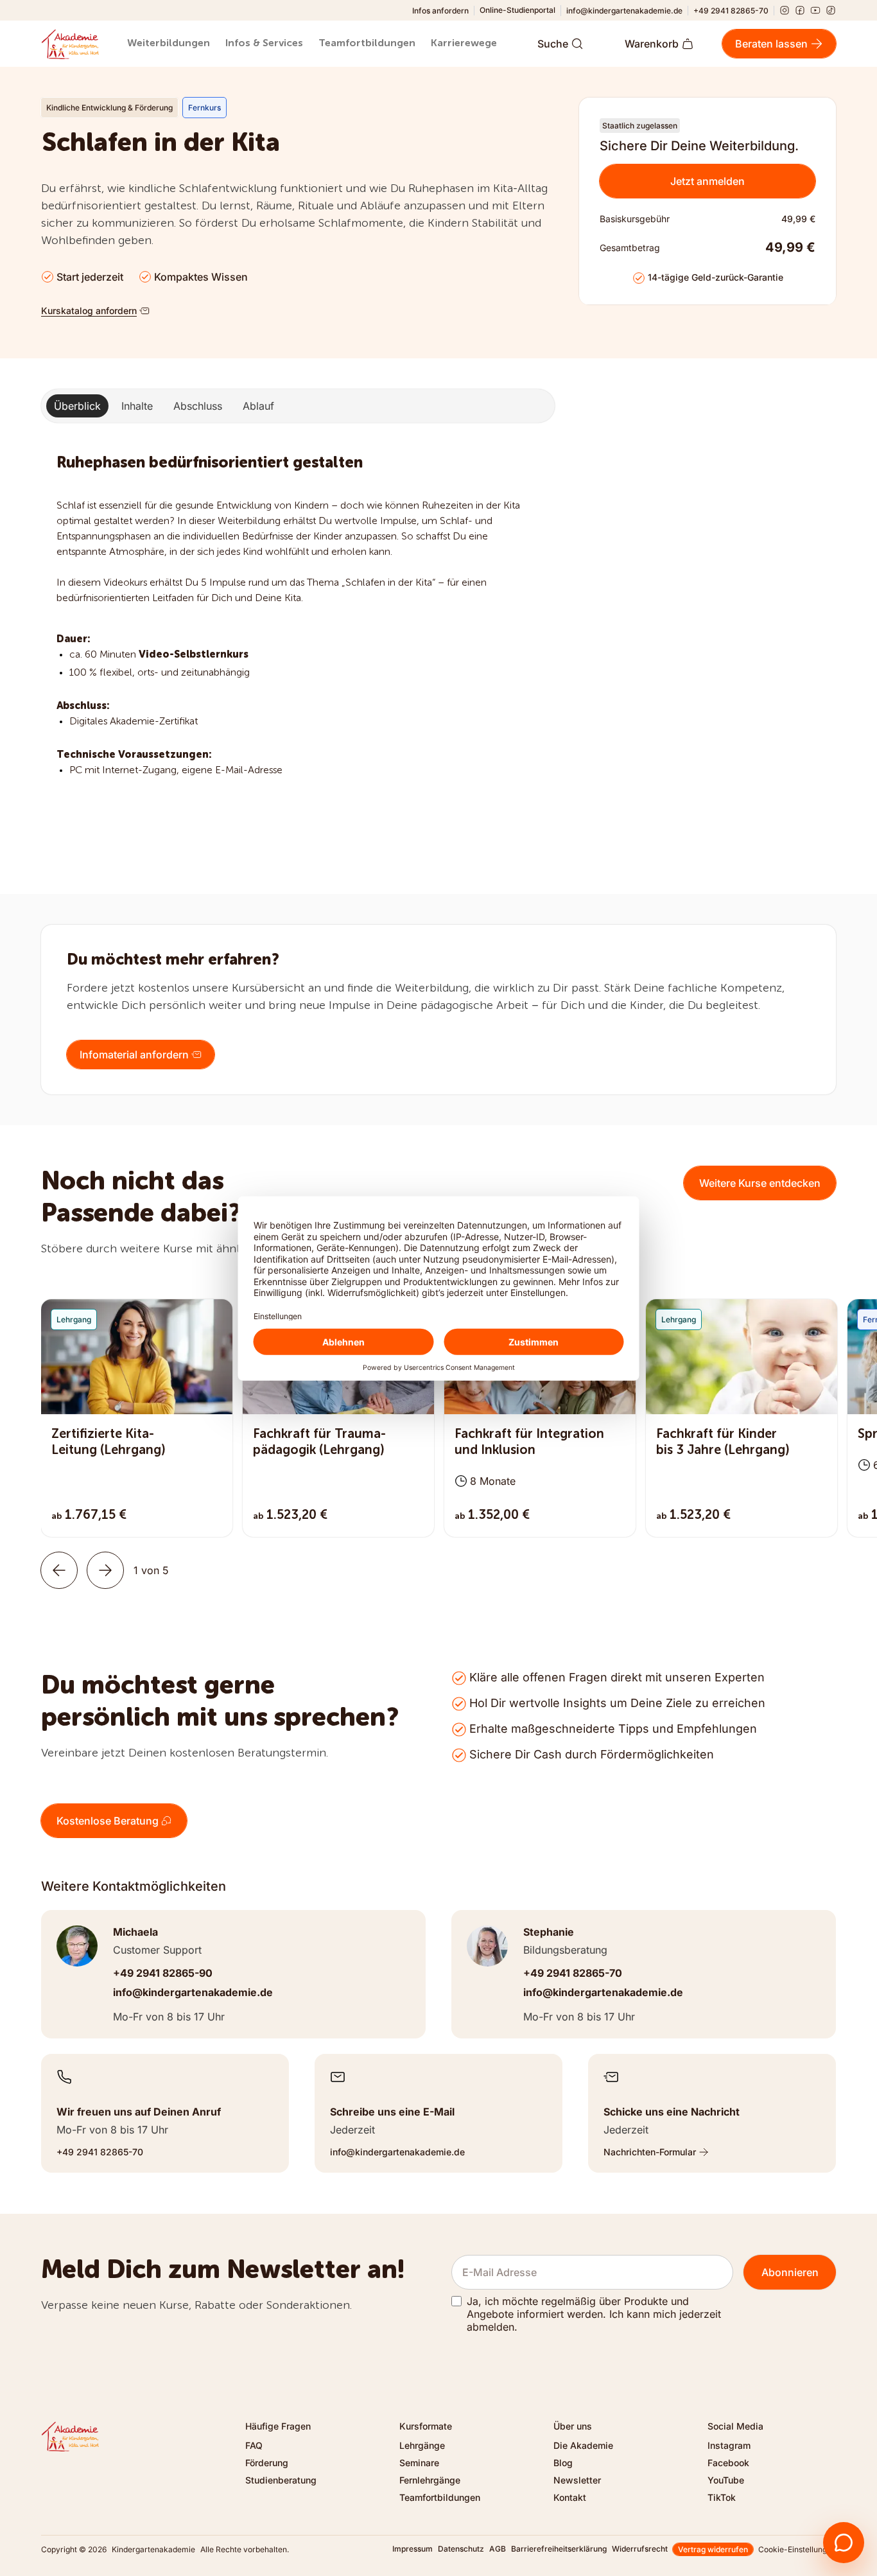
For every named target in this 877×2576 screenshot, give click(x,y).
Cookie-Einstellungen (797, 2549)
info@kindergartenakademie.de (624, 11)
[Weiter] (105, 1570)
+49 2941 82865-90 (163, 1973)
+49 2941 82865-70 (731, 11)
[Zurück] (59, 1570)
